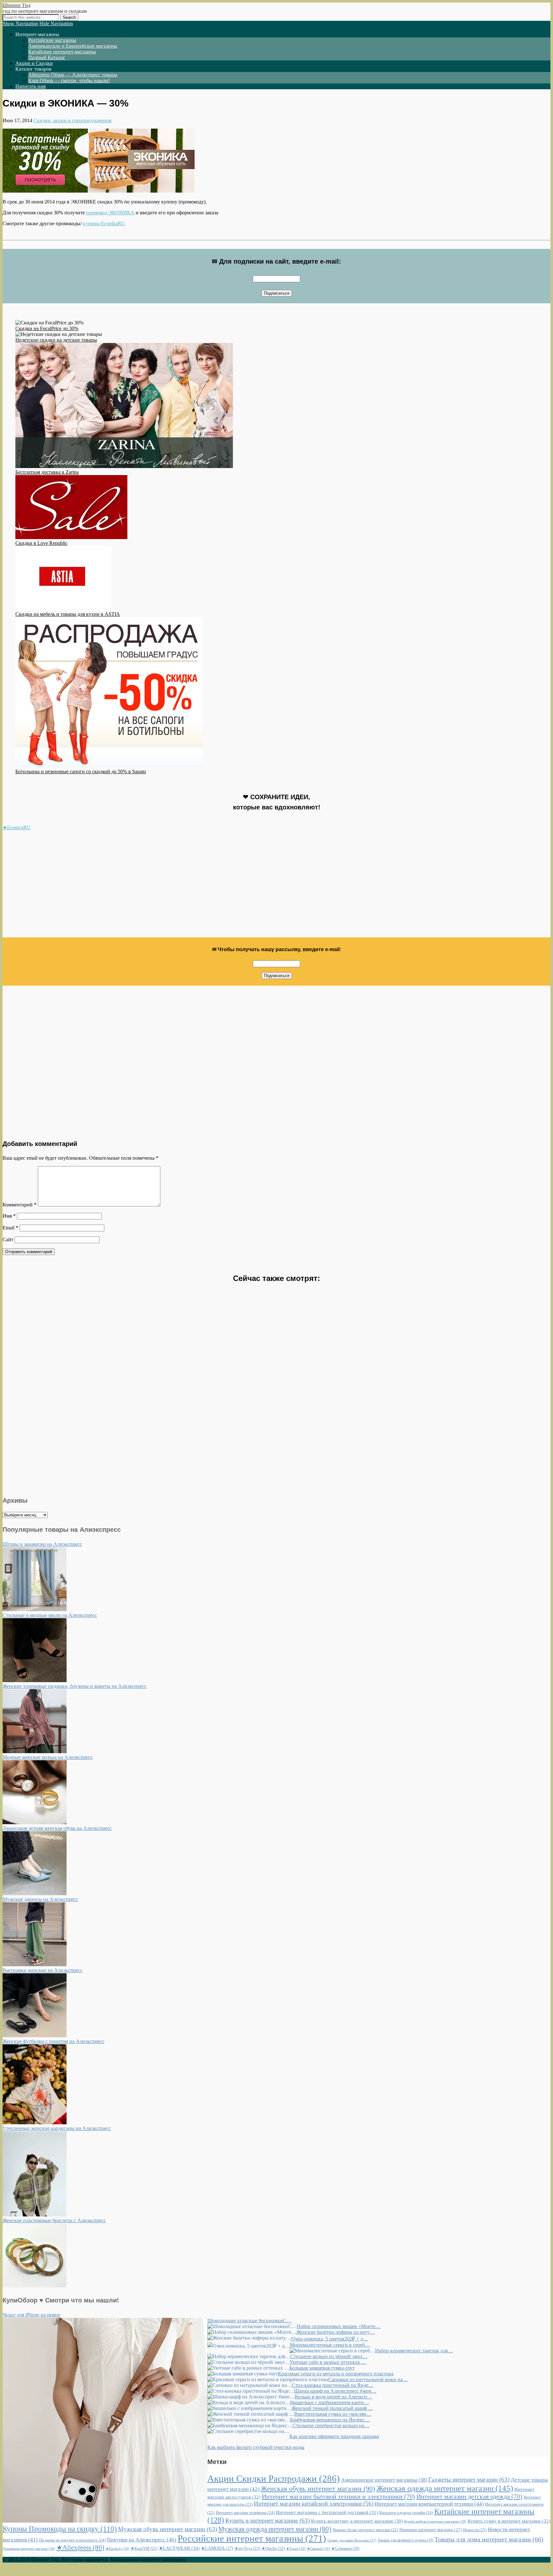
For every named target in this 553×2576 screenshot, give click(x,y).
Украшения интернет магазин (29, 2548)
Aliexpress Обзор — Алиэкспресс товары (73, 75)
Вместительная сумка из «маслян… (333, 2414)
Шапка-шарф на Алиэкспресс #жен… (335, 2391)
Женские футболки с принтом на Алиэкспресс (53, 2041)
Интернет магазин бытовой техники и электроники (338, 2496)
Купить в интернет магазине (268, 2520)
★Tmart (296, 2549)
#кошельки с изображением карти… (329, 2402)
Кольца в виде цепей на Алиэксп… (333, 2397)
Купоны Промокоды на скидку (60, 2529)
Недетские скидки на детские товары (56, 340)
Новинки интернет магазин (431, 2530)
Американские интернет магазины (384, 2480)
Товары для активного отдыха (405, 2540)
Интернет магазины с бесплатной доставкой (327, 2512)
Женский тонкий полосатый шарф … (332, 2408)
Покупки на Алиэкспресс (142, 2540)
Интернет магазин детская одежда (469, 2496)
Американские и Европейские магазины (73, 46)
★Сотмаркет (345, 2548)
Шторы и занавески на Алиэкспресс (42, 1544)
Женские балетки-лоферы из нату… (336, 2332)
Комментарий (20, 1205)
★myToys (247, 2548)
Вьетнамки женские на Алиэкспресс (43, 1970)
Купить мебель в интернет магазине (435, 2521)
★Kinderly (117, 2548)
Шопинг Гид (16, 5)
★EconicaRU (17, 827)
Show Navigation (20, 24)
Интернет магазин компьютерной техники (429, 2504)
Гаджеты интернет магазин (469, 2480)
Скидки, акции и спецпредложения (72, 120)
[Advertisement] (195, 887)
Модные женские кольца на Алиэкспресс (48, 1757)
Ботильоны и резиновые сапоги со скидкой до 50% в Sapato (81, 771)
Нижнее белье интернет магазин (365, 2530)
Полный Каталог (47, 57)
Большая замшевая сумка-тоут (322, 2368)
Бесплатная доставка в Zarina (47, 472)
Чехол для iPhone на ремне (31, 2315)
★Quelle (273, 2548)
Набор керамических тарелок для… (414, 2351)
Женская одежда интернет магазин (445, 2488)
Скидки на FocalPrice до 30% (47, 328)
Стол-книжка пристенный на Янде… (333, 2385)
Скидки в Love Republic (41, 543)
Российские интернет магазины (252, 2538)
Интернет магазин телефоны (245, 2512)
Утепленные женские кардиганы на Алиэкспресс (57, 2128)
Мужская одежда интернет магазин (275, 2529)
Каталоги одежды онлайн (406, 2512)
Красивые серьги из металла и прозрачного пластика (336, 2374)
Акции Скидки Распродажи (274, 2478)
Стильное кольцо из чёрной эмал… (329, 2356)
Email (10, 1228)
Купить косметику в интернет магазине (357, 2521)
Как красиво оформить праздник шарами (334, 2436)
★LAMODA (217, 2548)
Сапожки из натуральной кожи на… (368, 2379)
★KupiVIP (144, 2548)
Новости (475, 2530)
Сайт (8, 1240)
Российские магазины (52, 40)
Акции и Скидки (34, 63)
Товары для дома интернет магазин (489, 2539)
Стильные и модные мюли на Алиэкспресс (50, 1615)
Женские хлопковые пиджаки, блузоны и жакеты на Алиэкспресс (75, 1686)
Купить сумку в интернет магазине (509, 2521)
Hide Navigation (56, 24)
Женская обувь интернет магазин (318, 2489)
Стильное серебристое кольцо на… (331, 2425)
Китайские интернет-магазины (62, 52)
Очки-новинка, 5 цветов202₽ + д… (329, 2339)
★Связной (318, 2549)
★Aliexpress (80, 2548)
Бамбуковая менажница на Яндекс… (330, 2420)
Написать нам (31, 86)
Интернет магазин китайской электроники (314, 2504)
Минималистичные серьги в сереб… (330, 2345)
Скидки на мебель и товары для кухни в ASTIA (68, 614)
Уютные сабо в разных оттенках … (328, 2362)
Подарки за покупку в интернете (72, 2540)
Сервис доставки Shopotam (352, 2540)
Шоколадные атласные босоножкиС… (249, 2321)
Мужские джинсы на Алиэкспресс (40, 1899)
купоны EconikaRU (104, 223)
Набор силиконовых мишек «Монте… (339, 2326)
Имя (9, 1216)
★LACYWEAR (179, 2548)
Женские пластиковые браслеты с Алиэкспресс (54, 2220)
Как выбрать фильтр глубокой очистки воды (256, 2447)
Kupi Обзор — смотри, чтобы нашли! (69, 80)
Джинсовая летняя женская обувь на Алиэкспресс (57, 1828)
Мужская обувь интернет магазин (168, 2529)
